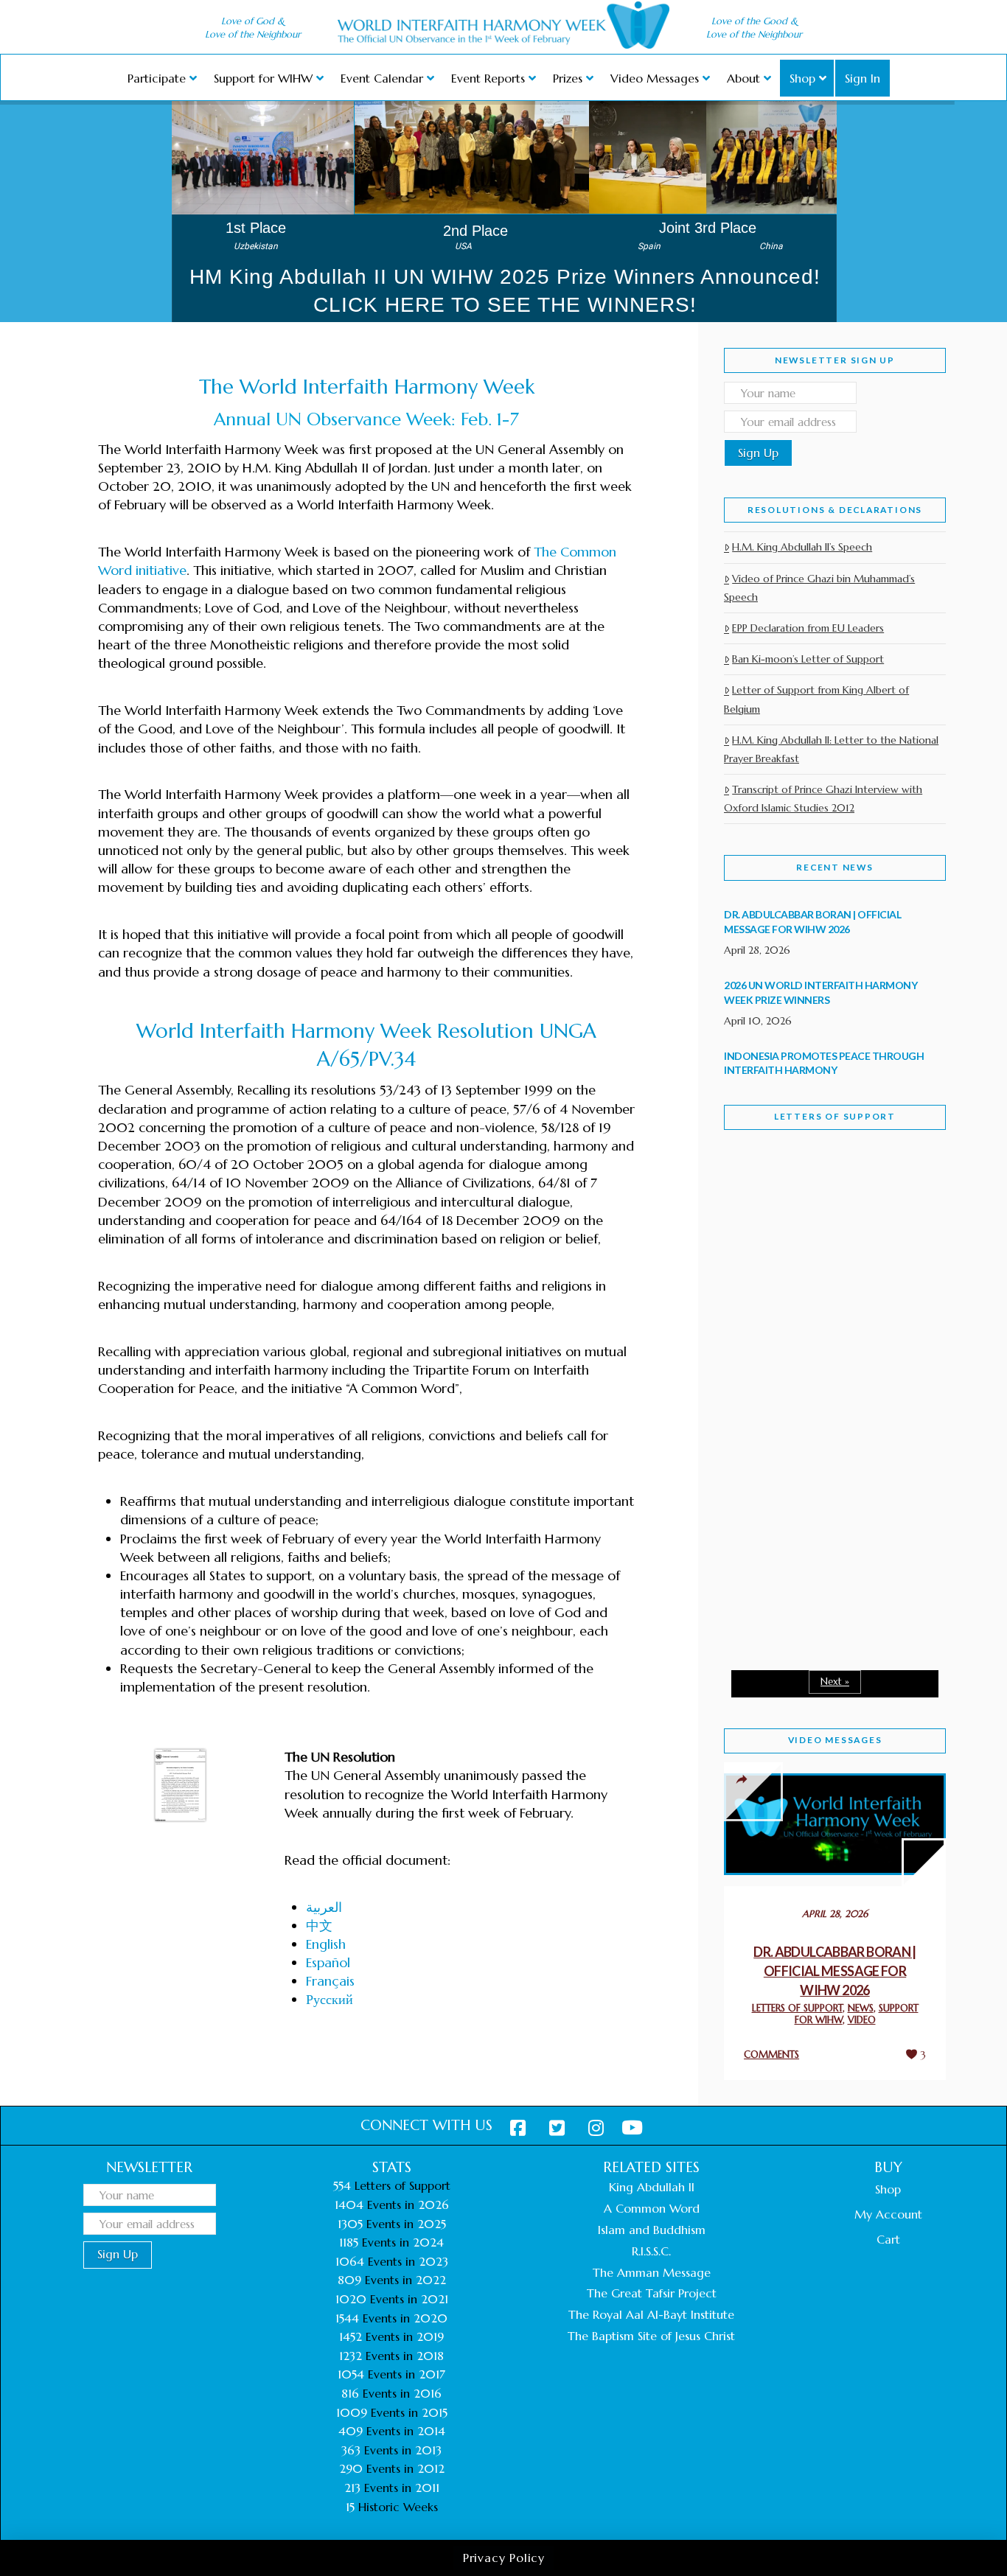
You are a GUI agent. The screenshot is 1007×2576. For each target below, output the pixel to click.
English (326, 1944)
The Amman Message (652, 2272)
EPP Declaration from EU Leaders (808, 628)
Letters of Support (835, 1116)
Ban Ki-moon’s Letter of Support (808, 659)
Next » (835, 1682)
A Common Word (652, 2208)
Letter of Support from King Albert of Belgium (816, 699)
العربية (324, 1907)
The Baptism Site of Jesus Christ (651, 2336)
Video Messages (835, 1740)
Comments (771, 2055)
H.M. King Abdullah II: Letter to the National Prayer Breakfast (831, 749)
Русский (330, 1999)
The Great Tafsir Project (652, 2293)
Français (330, 1981)
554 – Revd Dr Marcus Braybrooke (821, 1377)
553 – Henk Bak (800, 1533)
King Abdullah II (652, 2187)
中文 (319, 1926)
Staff (762, 1273)
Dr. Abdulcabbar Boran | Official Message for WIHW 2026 (835, 1971)
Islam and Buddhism (652, 2230)
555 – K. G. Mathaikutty (826, 1201)
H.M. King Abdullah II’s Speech (802, 547)
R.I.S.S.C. (651, 2251)
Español (328, 1962)
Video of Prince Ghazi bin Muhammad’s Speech (819, 588)
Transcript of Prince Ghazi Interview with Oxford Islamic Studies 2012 (823, 799)
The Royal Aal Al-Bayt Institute (651, 2314)
